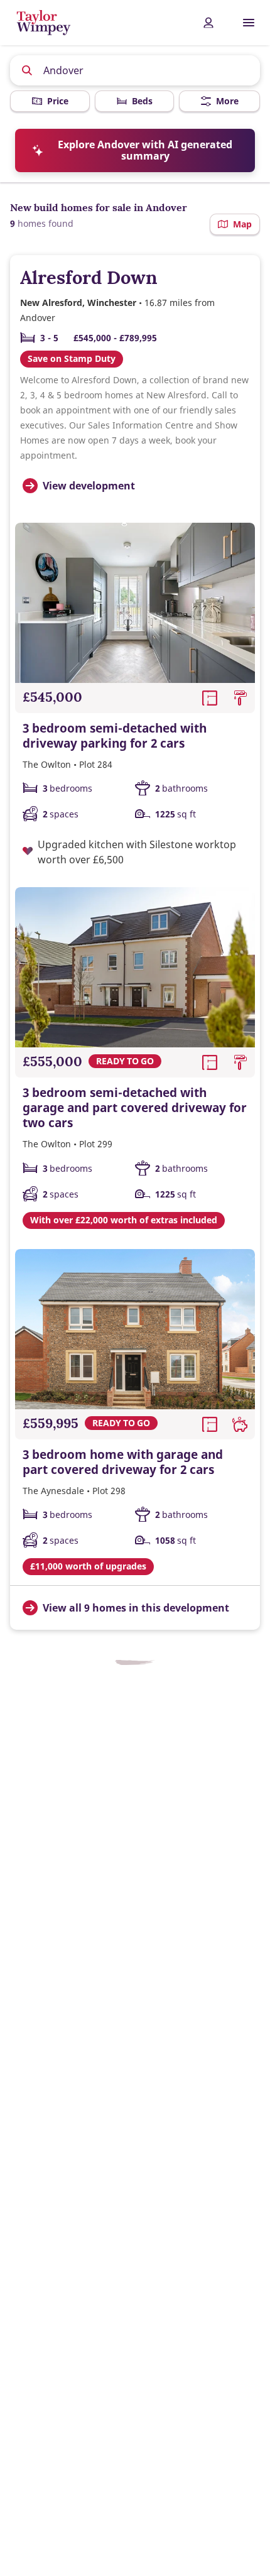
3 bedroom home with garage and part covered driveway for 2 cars (123, 1462)
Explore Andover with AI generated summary (145, 150)
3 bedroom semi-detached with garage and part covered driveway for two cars (135, 1108)
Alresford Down (89, 277)
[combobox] (135, 70)
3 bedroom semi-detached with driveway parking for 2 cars (115, 736)
